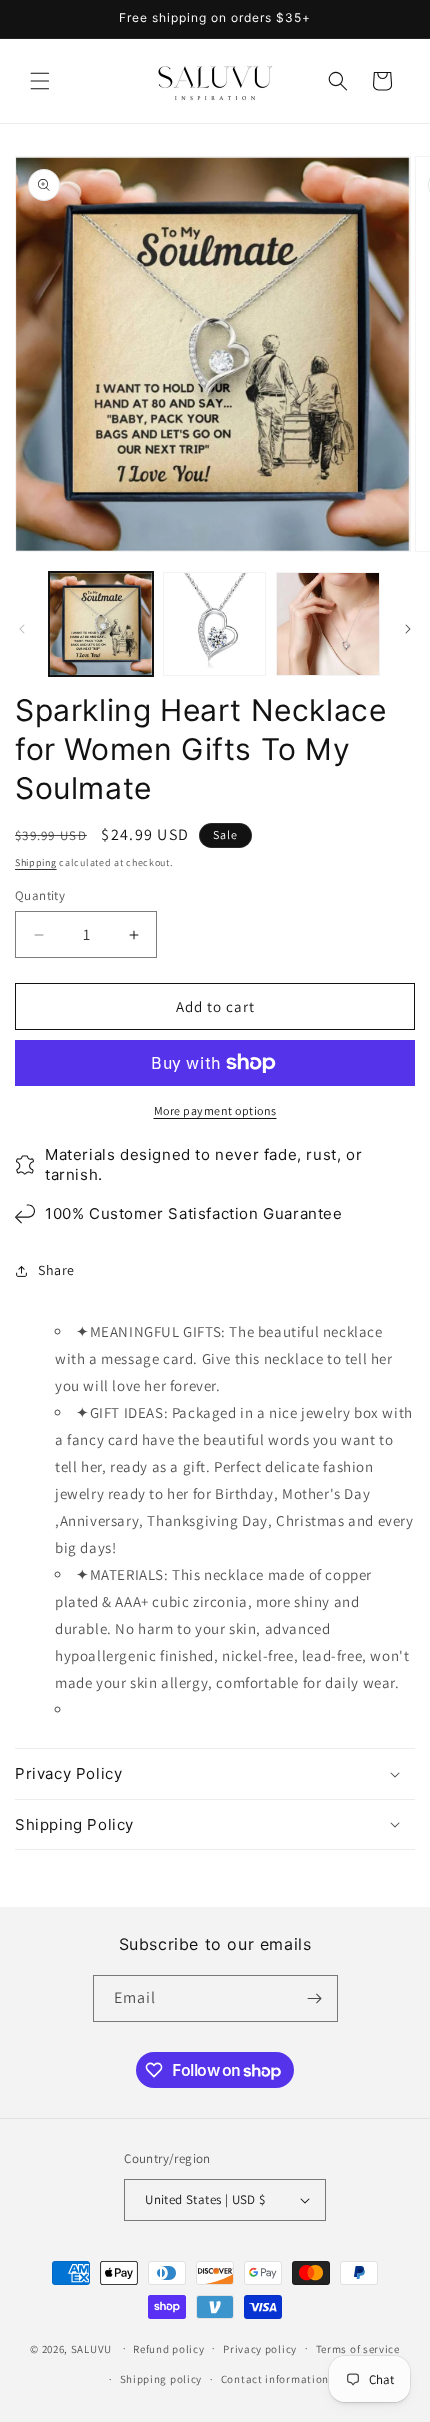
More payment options (215, 1110)
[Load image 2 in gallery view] (215, 624)
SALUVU (91, 2348)
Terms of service (358, 2349)
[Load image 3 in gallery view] (328, 624)
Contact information (275, 2379)
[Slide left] (22, 629)
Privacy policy (260, 2349)
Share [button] (56, 1270)
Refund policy (168, 2349)
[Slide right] (408, 629)
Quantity (40, 895)
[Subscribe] (315, 1998)
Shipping (36, 862)
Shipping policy (161, 2379)
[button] (40, 81)
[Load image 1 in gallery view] (101, 624)
